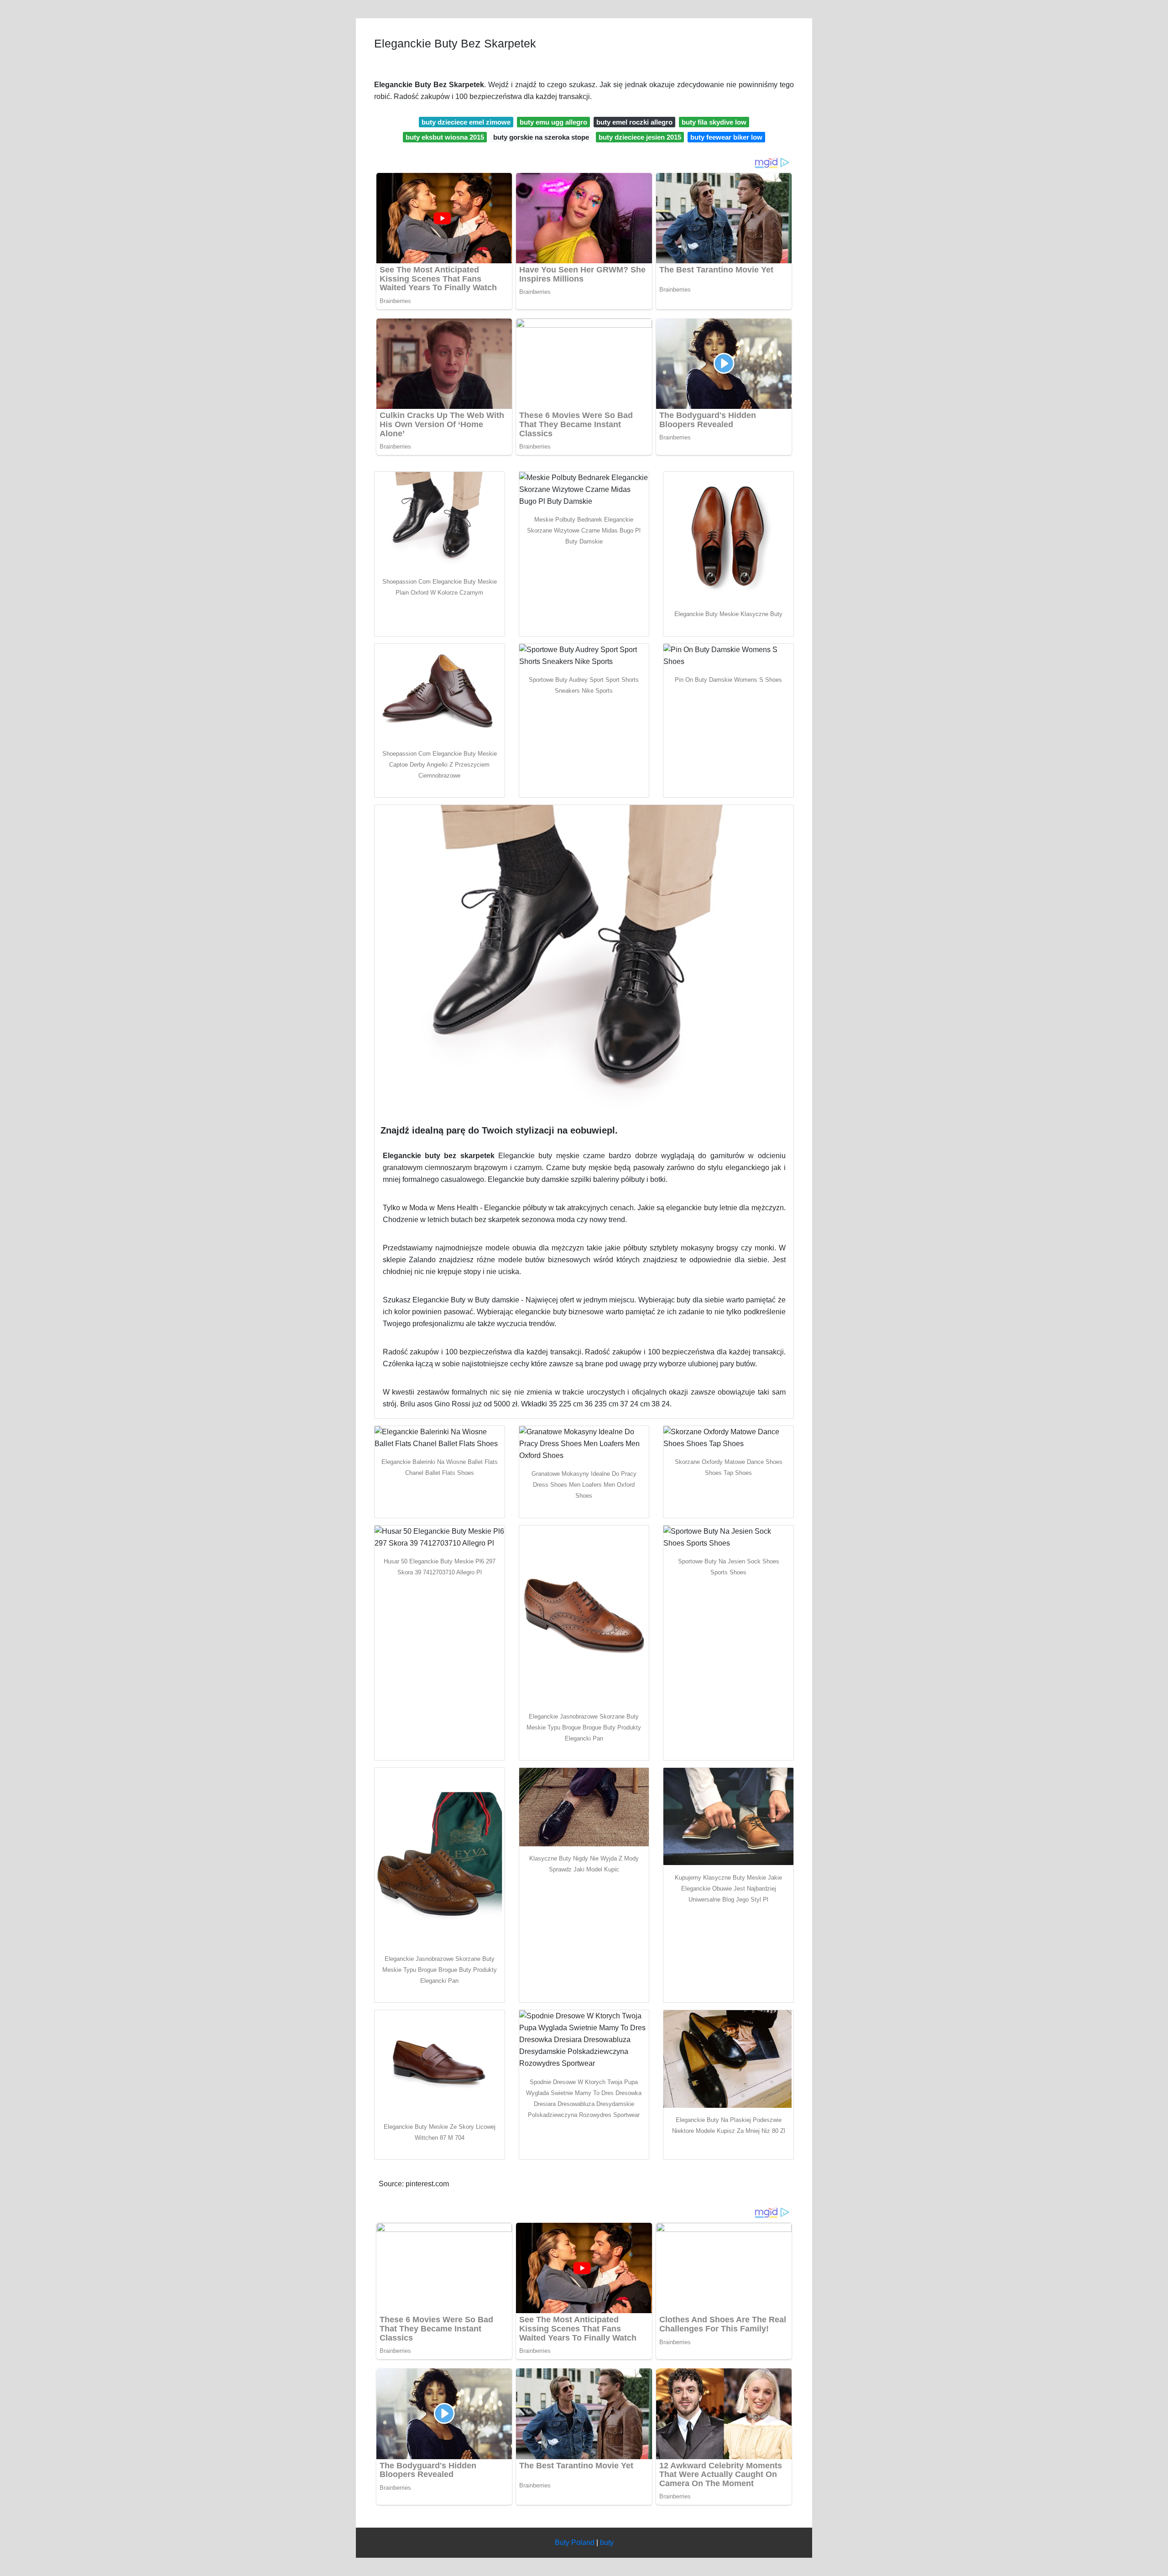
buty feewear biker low (726, 137)
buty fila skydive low (714, 122)
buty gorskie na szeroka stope (541, 137)
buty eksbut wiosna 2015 (445, 137)
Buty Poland (575, 2542)
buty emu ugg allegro (553, 122)
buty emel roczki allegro (634, 122)
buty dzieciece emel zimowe (466, 122)
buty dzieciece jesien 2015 (640, 137)
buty (607, 2542)
